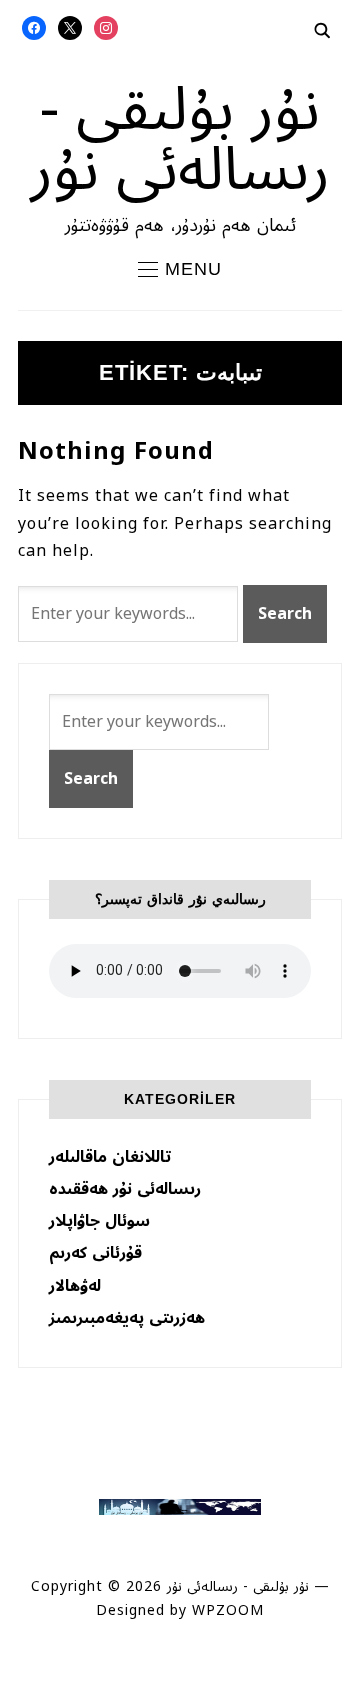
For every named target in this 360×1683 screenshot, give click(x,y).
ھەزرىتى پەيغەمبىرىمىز (127, 1318)
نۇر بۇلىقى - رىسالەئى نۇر (180, 140)
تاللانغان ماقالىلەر (110, 1157)
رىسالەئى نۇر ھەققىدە (125, 1189)
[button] (180, 269)
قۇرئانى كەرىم (95, 1253)
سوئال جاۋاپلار (99, 1221)
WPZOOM (228, 1610)
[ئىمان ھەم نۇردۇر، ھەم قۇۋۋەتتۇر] (180, 1508)
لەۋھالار (75, 1286)
